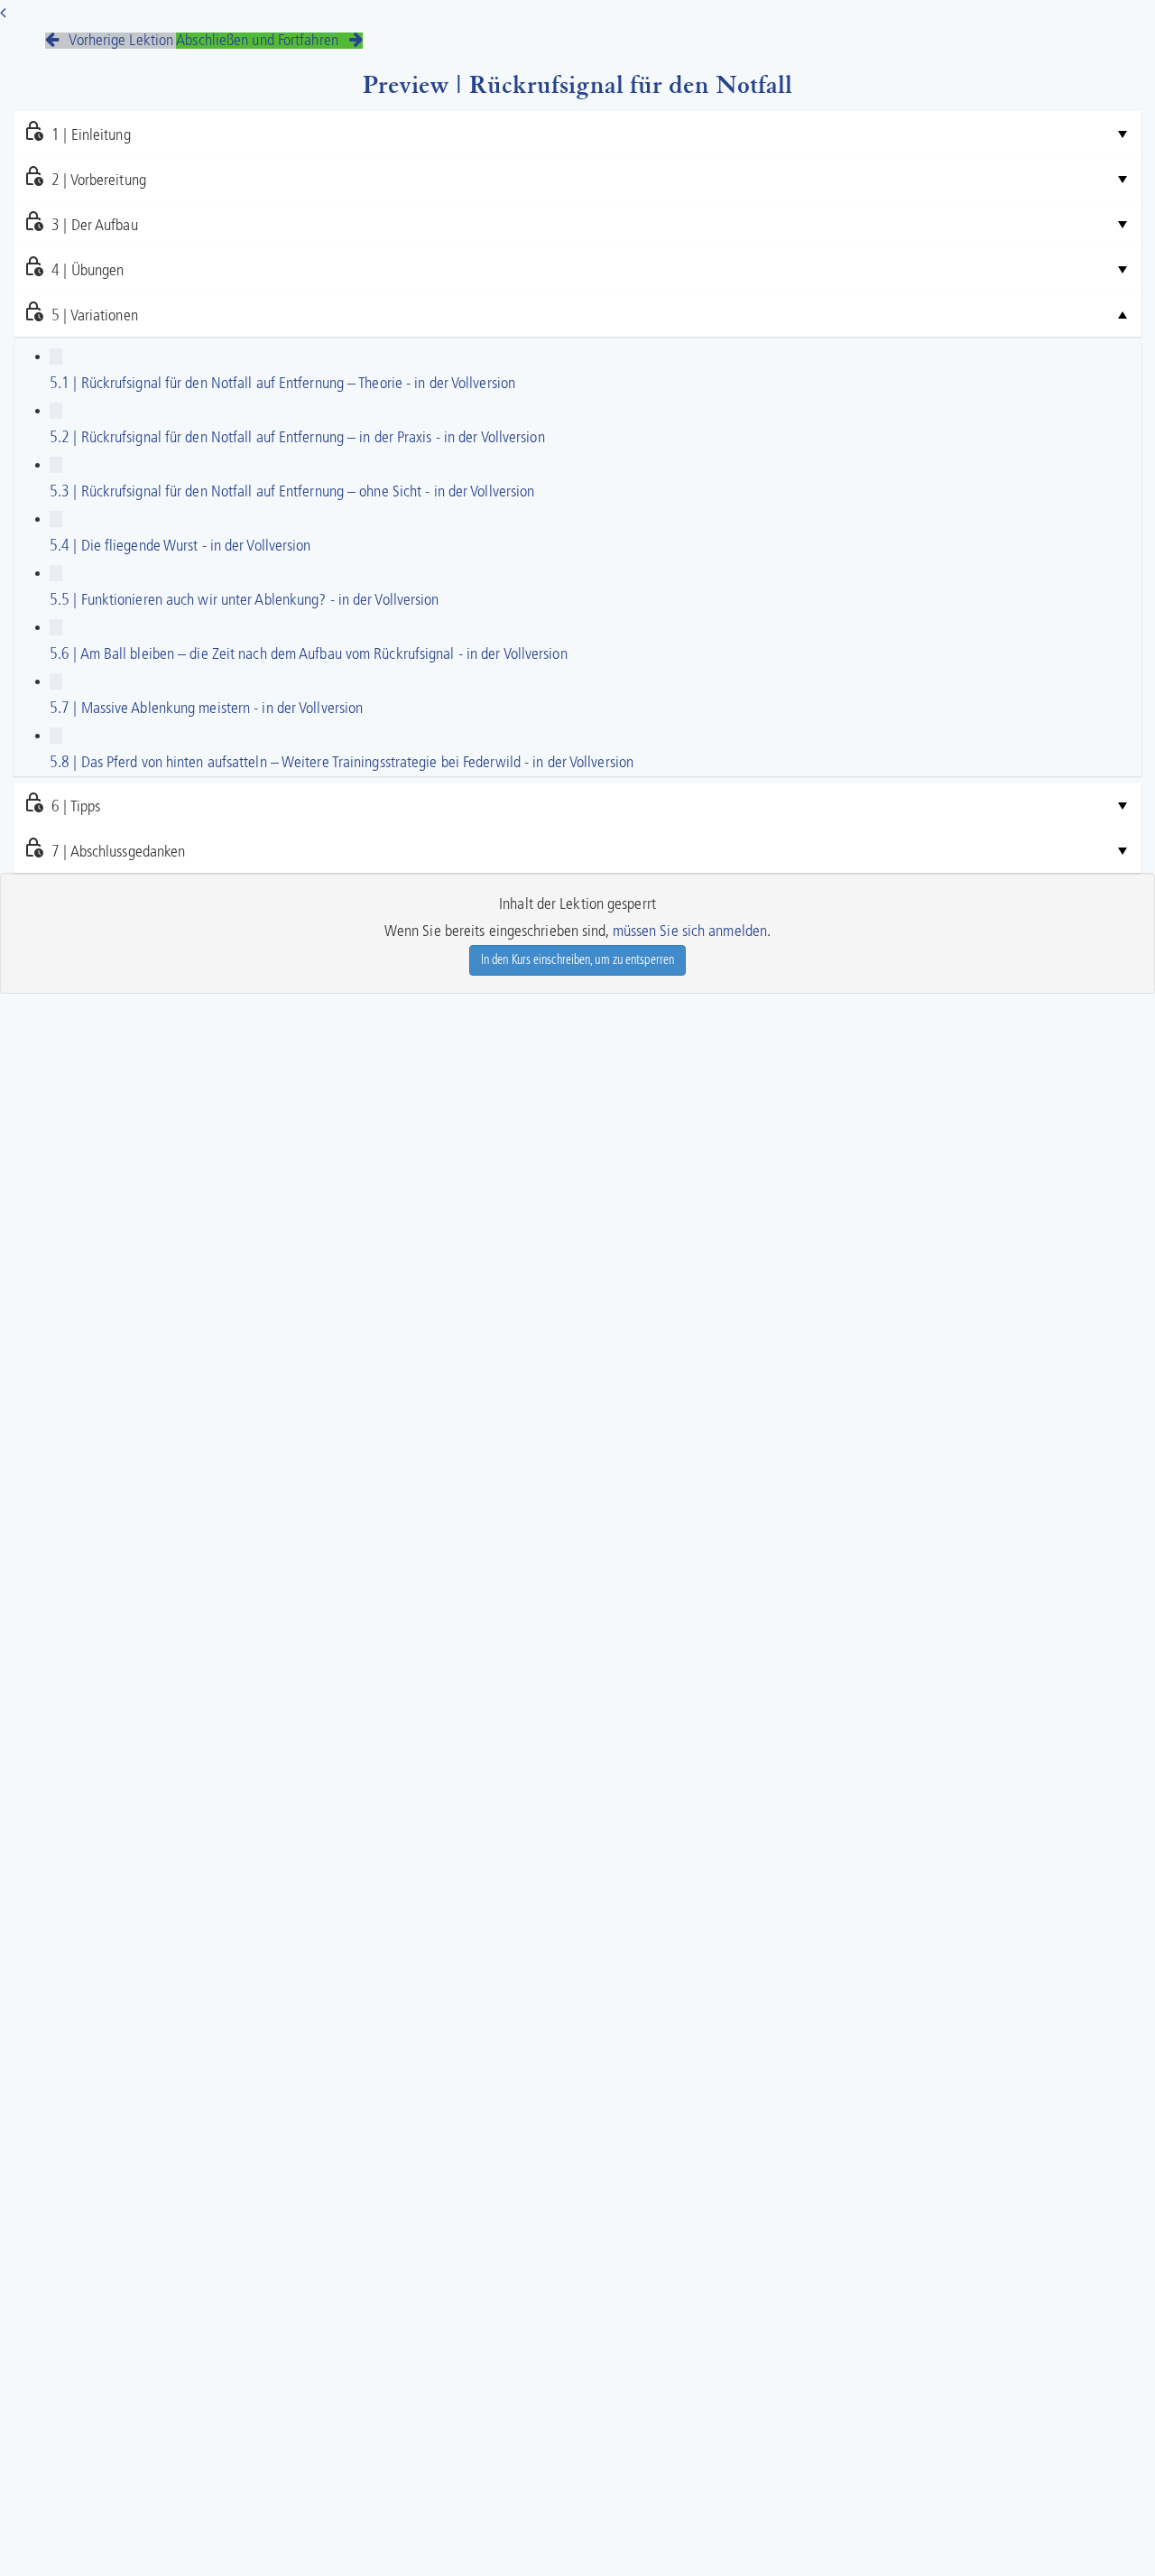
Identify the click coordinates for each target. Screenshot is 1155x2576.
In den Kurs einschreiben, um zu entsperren (577, 960)
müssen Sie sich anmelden (690, 931)
